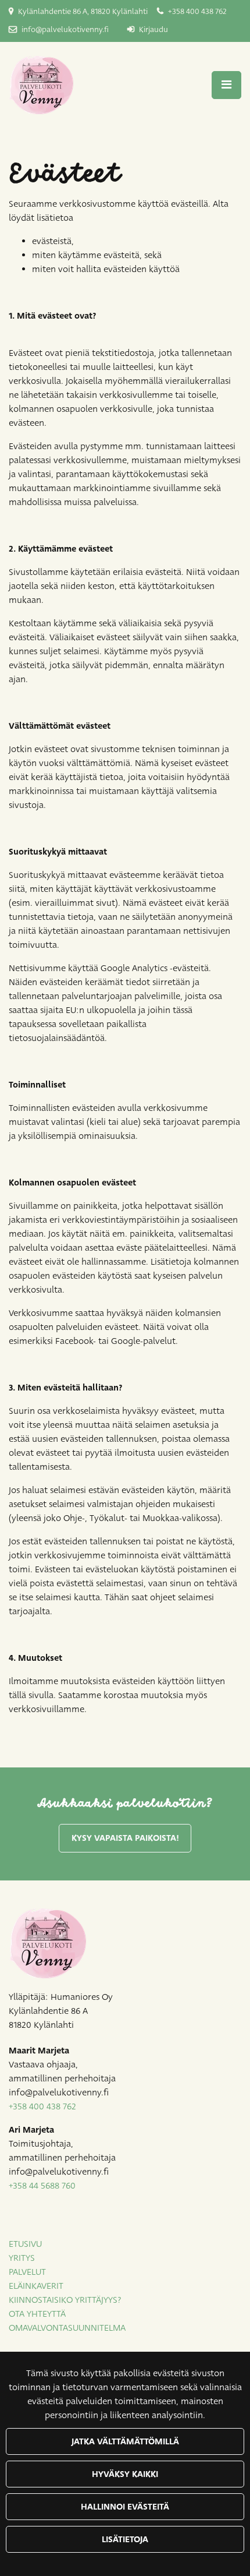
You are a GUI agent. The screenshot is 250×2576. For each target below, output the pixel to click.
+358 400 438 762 (197, 12)
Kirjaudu (153, 30)
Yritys (22, 2258)
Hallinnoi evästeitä (125, 2507)
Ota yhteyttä (37, 2314)
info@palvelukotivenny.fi (65, 30)
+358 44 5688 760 (42, 2186)
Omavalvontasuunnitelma (67, 2328)
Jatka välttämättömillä (125, 2441)
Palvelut (27, 2272)
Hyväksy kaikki (125, 2474)
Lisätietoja (125, 2539)
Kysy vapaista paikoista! (125, 1838)
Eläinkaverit (36, 2286)
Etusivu (25, 2244)
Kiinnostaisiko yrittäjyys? (65, 2300)
